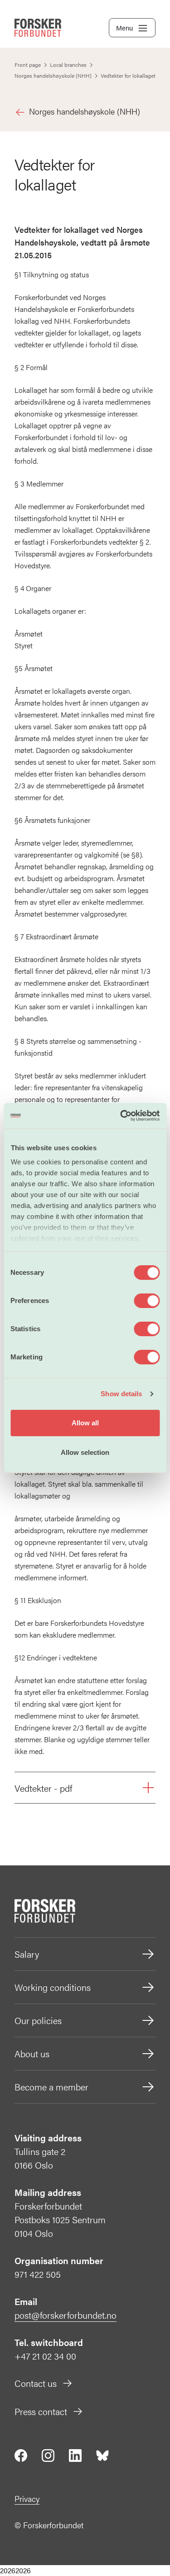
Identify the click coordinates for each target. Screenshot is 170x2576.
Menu (124, 28)
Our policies (38, 2020)
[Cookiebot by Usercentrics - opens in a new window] (121, 1116)
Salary (27, 1954)
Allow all (85, 1423)
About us (32, 2053)
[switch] (147, 1301)
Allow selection (85, 1452)
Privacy (27, 2498)
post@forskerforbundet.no (66, 2315)
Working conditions (53, 1987)
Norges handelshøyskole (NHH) (85, 111)
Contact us (36, 2383)
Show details (121, 1394)
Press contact (41, 2411)
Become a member (51, 2087)
